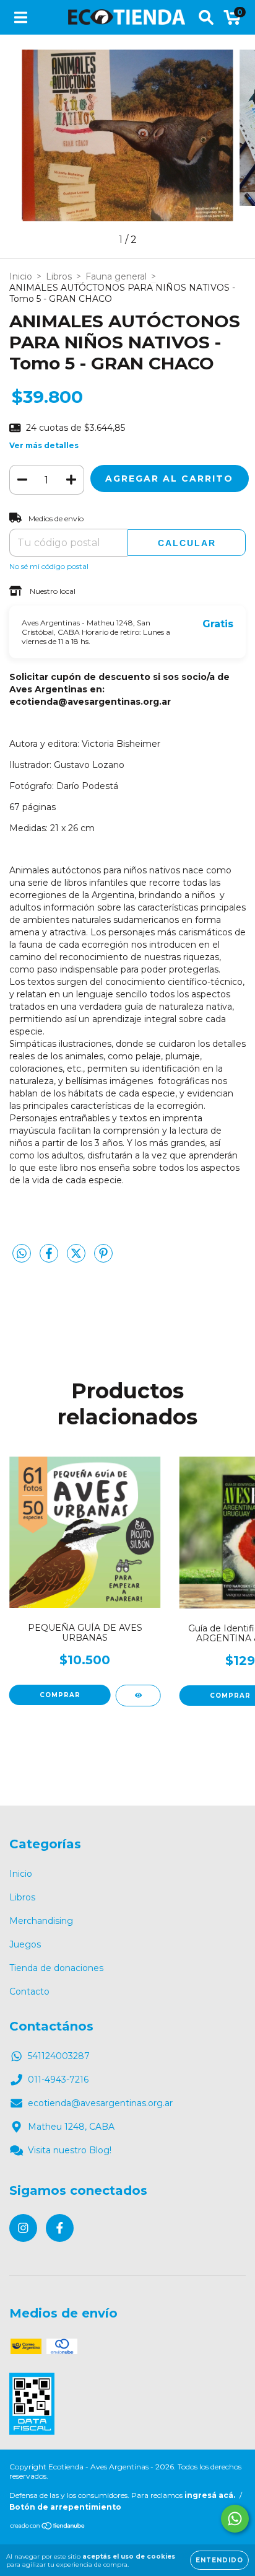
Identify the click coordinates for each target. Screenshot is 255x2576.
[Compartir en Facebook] (50, 1259)
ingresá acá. (210, 2495)
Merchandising (41, 1921)
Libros (59, 276)
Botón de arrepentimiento (65, 2507)
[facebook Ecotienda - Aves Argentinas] (60, 2228)
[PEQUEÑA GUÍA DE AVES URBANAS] (138, 1696)
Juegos (25, 1944)
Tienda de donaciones (56, 1968)
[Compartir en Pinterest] (103, 1259)
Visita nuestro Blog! (70, 2150)
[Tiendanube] (48, 2527)
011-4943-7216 (58, 2080)
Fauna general (116, 276)
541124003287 (59, 2056)
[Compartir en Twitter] (77, 1259)
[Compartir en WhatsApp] (22, 1254)
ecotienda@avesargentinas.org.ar (100, 2103)
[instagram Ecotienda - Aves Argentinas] (23, 2228)
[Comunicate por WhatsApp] (235, 2519)
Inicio (21, 276)
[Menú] (21, 17)
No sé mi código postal (49, 566)
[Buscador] (206, 17)
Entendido (219, 2560)
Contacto (29, 1992)
